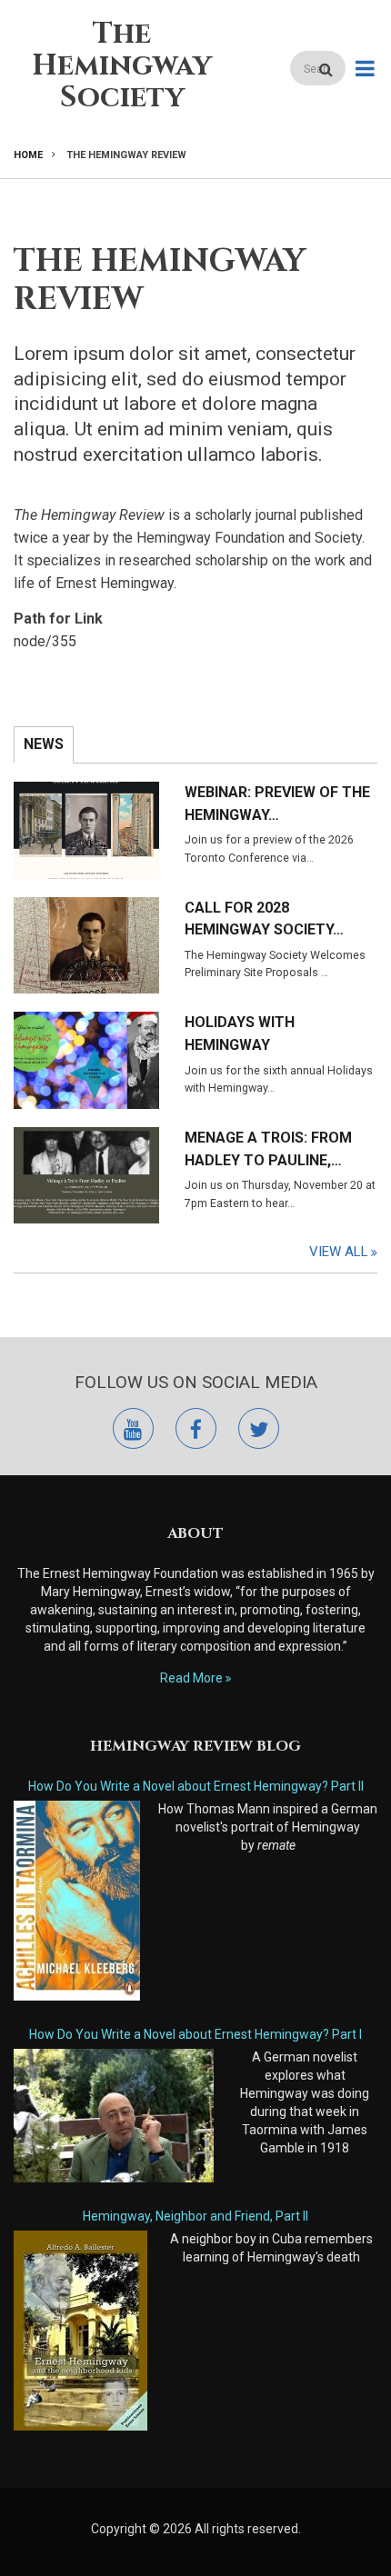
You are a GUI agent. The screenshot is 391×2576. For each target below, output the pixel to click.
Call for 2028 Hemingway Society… (264, 919)
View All (339, 1252)
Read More (191, 1678)
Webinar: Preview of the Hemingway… (277, 804)
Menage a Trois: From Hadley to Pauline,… (268, 1149)
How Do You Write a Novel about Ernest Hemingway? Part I (195, 2034)
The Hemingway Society (122, 66)
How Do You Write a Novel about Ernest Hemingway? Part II (196, 1786)
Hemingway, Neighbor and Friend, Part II (195, 2216)
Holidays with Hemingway (240, 1033)
